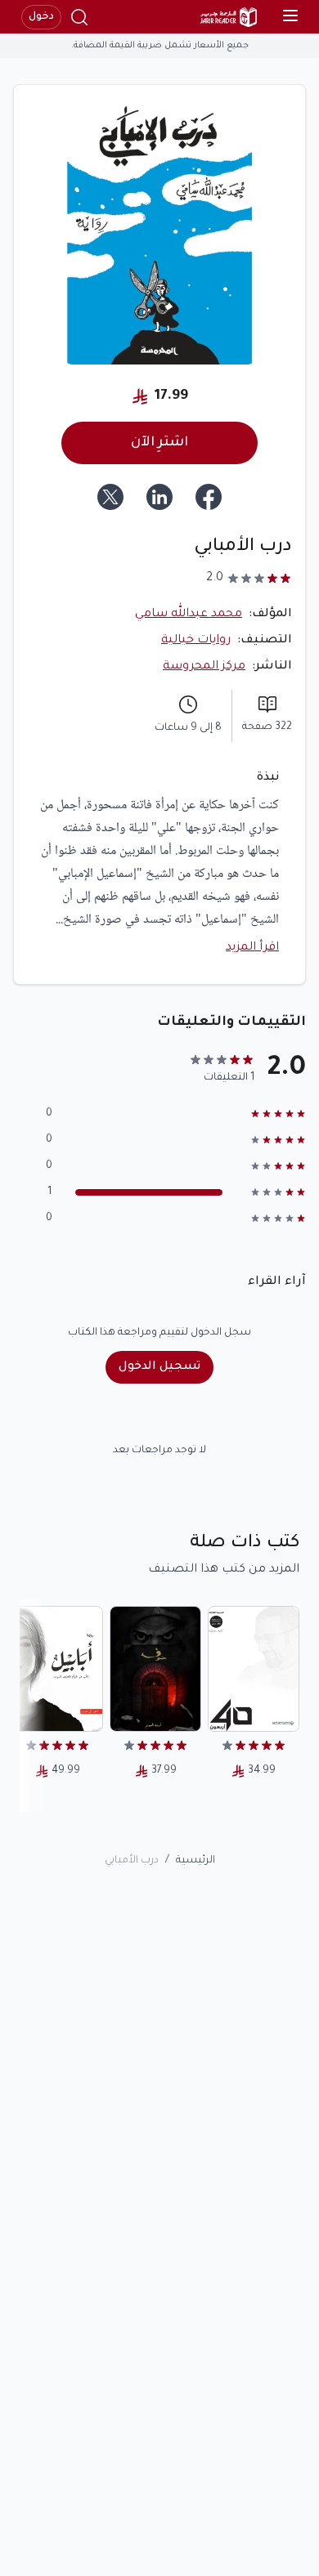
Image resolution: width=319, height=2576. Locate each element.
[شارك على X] (110, 497)
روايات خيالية (196, 641)
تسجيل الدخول (159, 1367)
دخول (41, 17)
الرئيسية (195, 1861)
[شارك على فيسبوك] (209, 497)
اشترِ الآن (159, 443)
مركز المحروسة (204, 667)
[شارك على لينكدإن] (159, 497)
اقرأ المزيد (252, 948)
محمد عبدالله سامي (189, 615)
